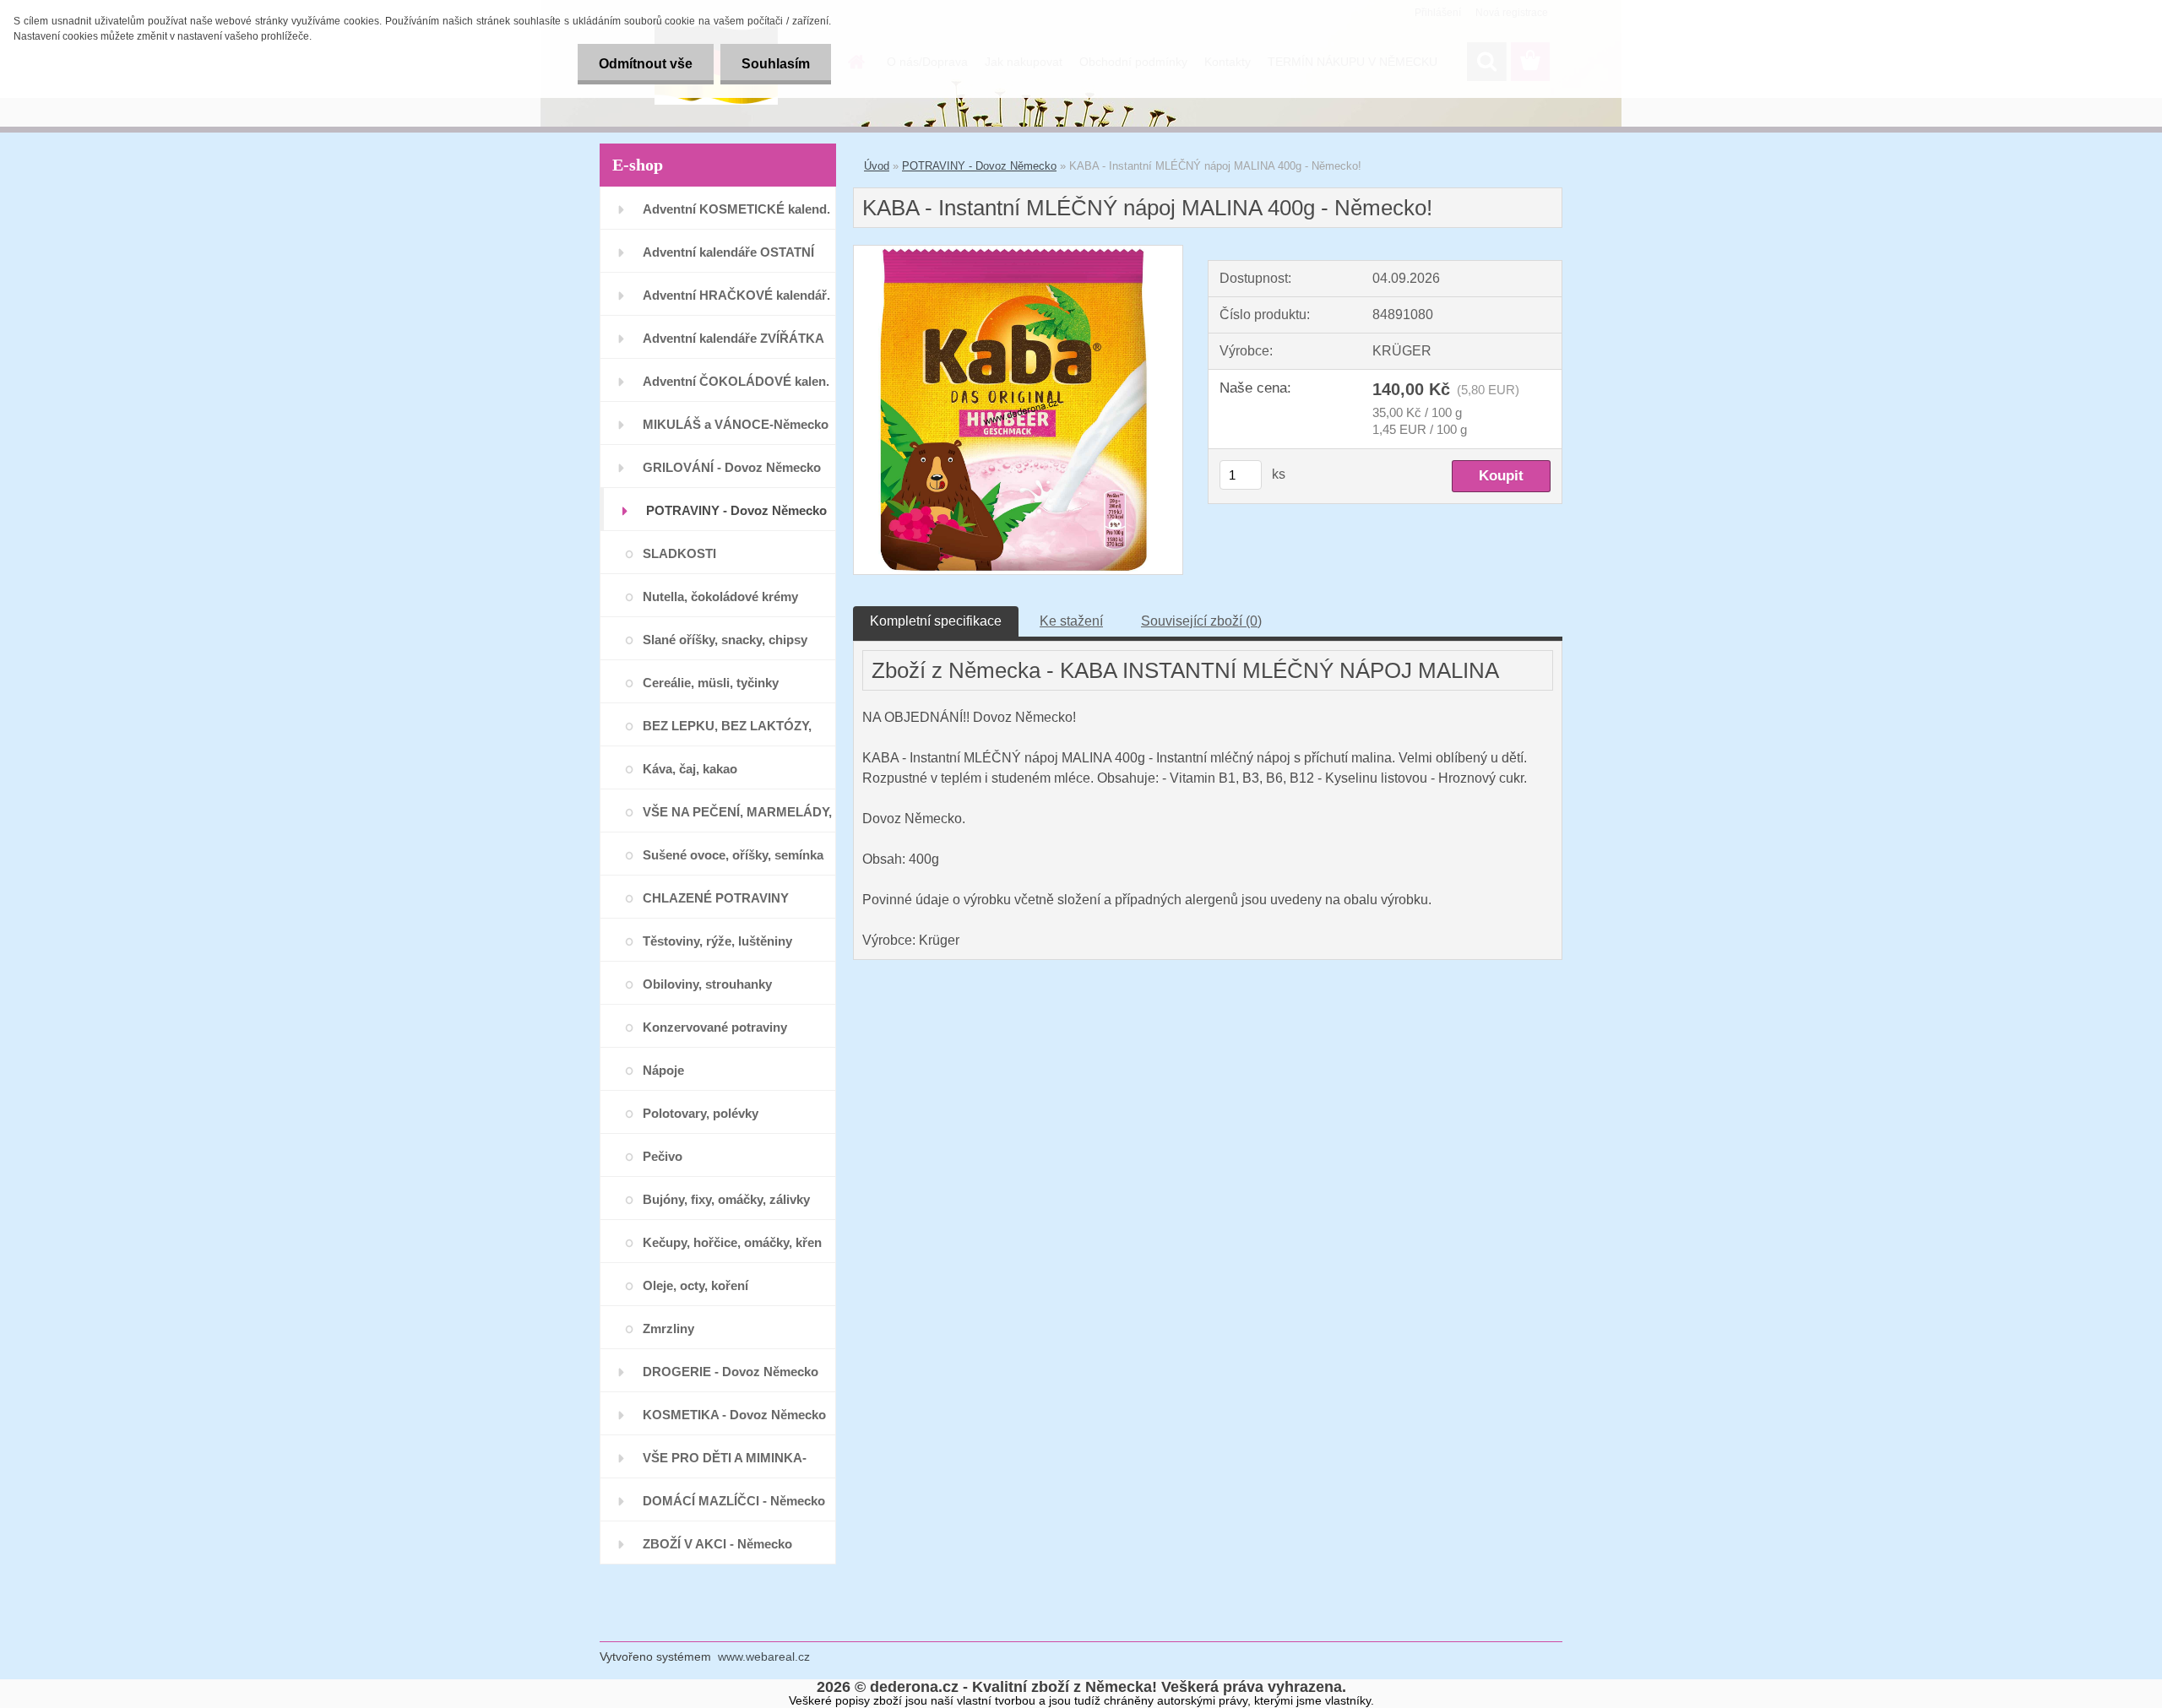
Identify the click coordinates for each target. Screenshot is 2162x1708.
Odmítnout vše (646, 64)
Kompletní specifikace (936, 621)
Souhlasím (776, 64)
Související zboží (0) (1201, 621)
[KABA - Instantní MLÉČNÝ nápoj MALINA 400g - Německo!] (1018, 252)
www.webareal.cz (764, 1656)
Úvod (877, 166)
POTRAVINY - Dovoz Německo (979, 166)
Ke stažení (1071, 621)
